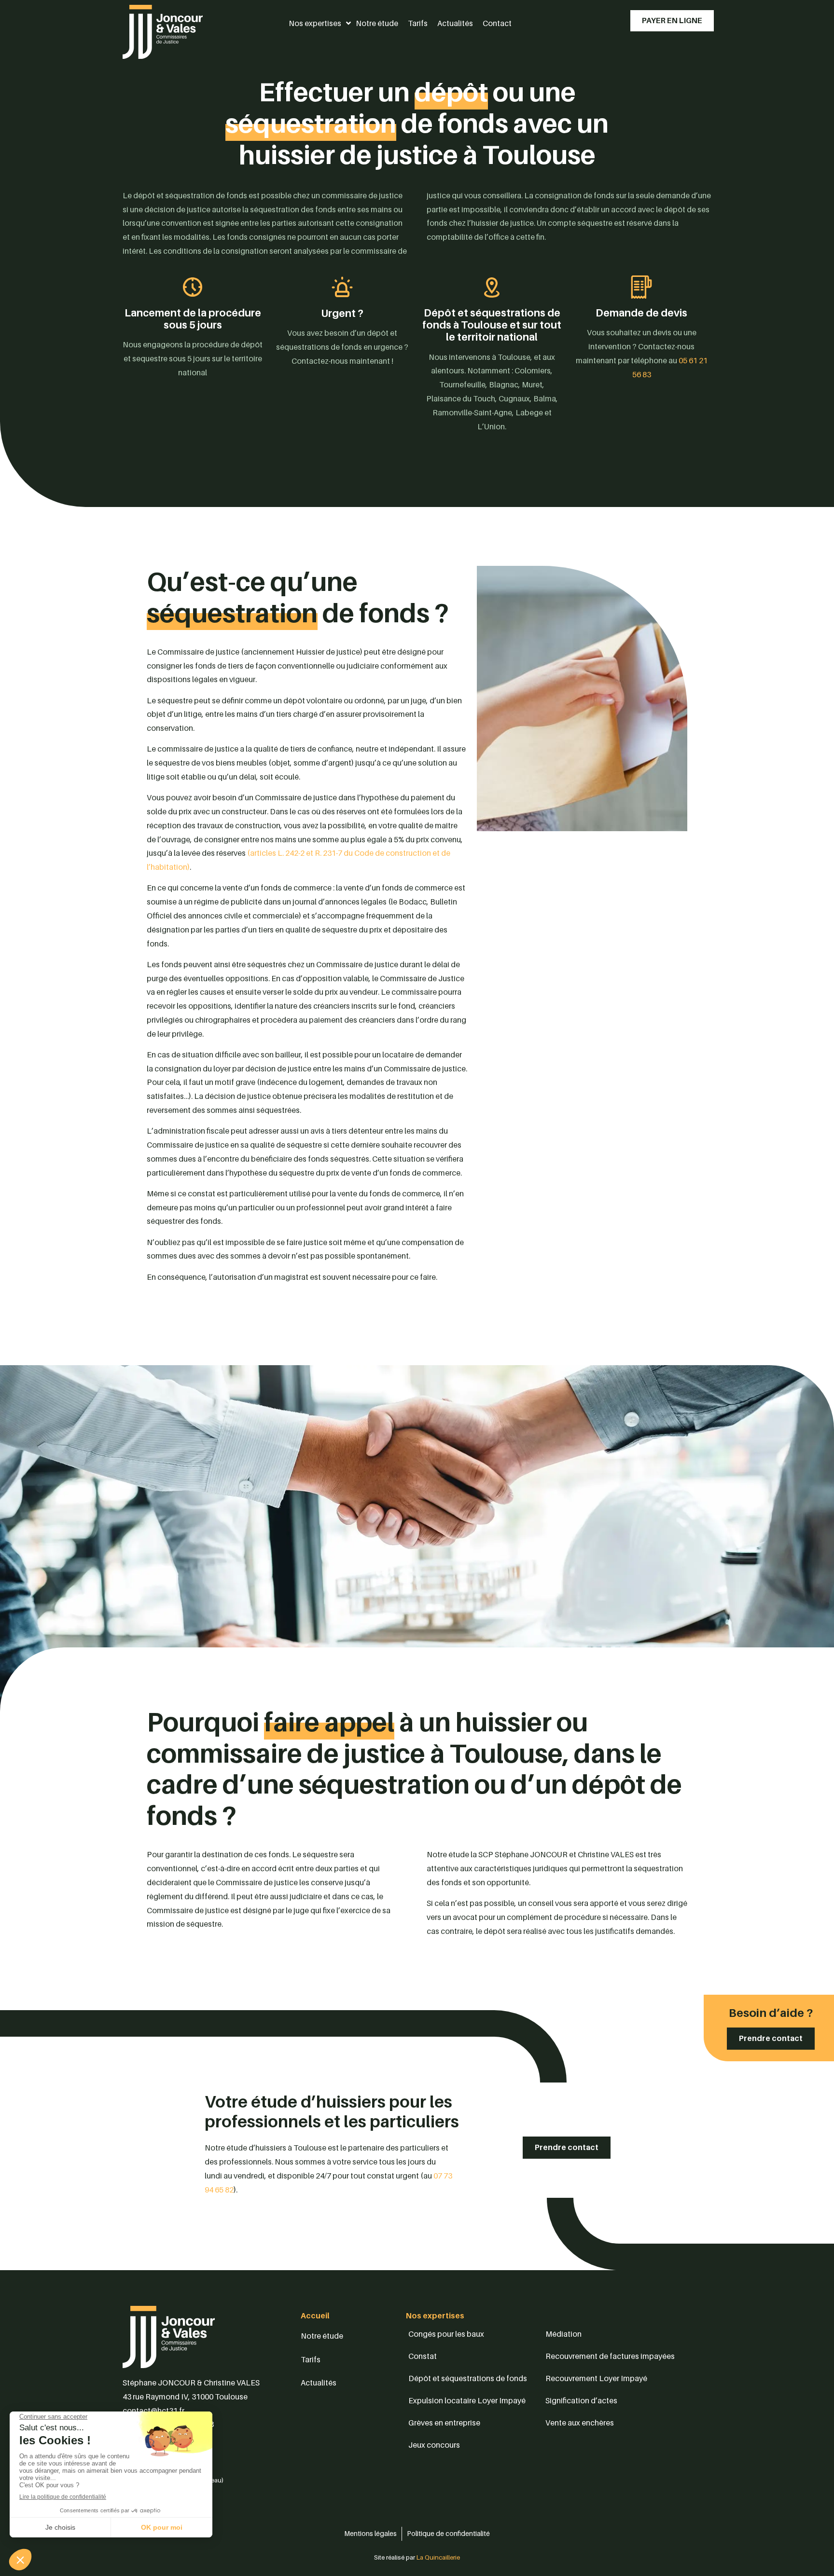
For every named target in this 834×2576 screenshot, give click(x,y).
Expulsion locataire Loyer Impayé (467, 2400)
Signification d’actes (581, 2400)
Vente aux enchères (580, 2423)
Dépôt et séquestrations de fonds (468, 2378)
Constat (423, 2356)
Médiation (563, 2334)
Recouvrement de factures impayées (610, 2356)
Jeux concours (434, 2445)
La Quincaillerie (438, 2557)
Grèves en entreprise (444, 2423)
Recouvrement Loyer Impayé (596, 2378)
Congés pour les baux (446, 2334)
